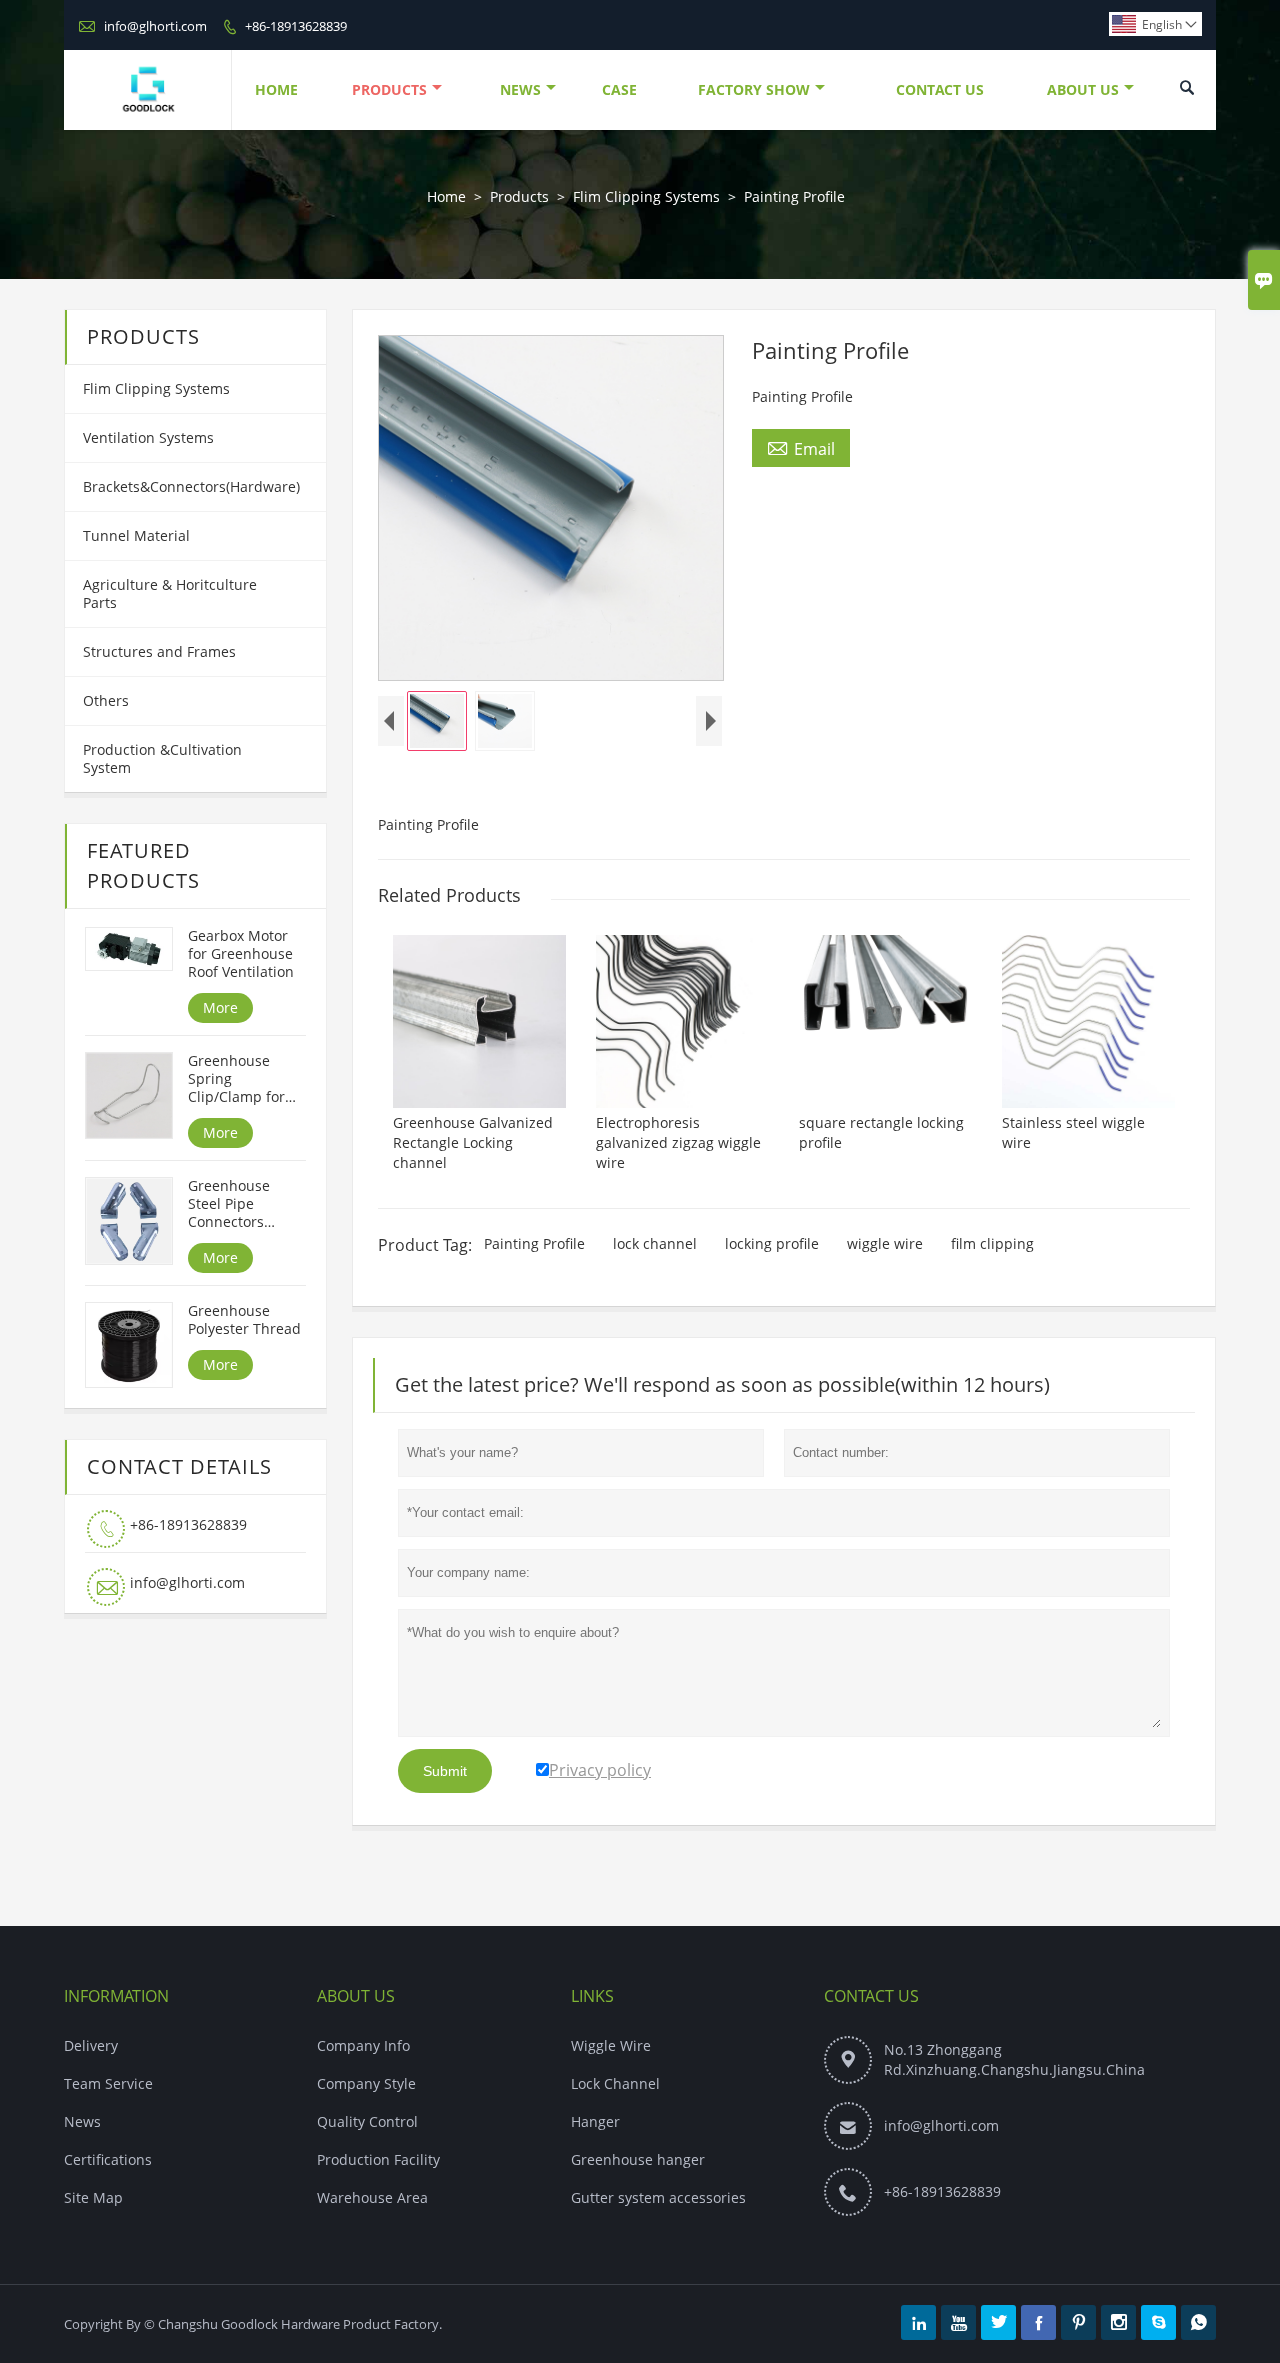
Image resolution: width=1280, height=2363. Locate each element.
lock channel (655, 1243)
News (520, 89)
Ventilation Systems (148, 437)
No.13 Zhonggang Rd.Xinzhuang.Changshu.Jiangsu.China (1014, 2059)
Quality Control (367, 2121)
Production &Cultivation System (162, 758)
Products (389, 89)
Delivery (91, 2045)
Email (801, 448)
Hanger (595, 2121)
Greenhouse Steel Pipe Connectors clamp (229, 1204)
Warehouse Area (372, 2197)
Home (276, 89)
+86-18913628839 (296, 26)
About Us (1083, 89)
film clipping (992, 1243)
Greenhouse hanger (638, 2159)
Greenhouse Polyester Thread (244, 1320)
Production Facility (378, 2159)
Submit (445, 1771)
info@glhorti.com (155, 26)
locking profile (772, 1243)
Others (106, 700)
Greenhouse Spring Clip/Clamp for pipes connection (245, 1079)
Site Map (93, 2197)
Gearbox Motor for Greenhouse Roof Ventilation (241, 954)
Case (619, 89)
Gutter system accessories (658, 2197)
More (220, 1007)
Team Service (108, 2083)
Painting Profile (534, 1243)
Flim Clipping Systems (646, 196)
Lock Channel (615, 2083)
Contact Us (940, 89)
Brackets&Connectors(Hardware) (191, 486)
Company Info (363, 2045)
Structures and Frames (159, 651)
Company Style (366, 2083)
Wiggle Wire (611, 2045)
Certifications (108, 2159)
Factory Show (754, 89)
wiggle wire (885, 1243)
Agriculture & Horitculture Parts (170, 593)
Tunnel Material (136, 535)
